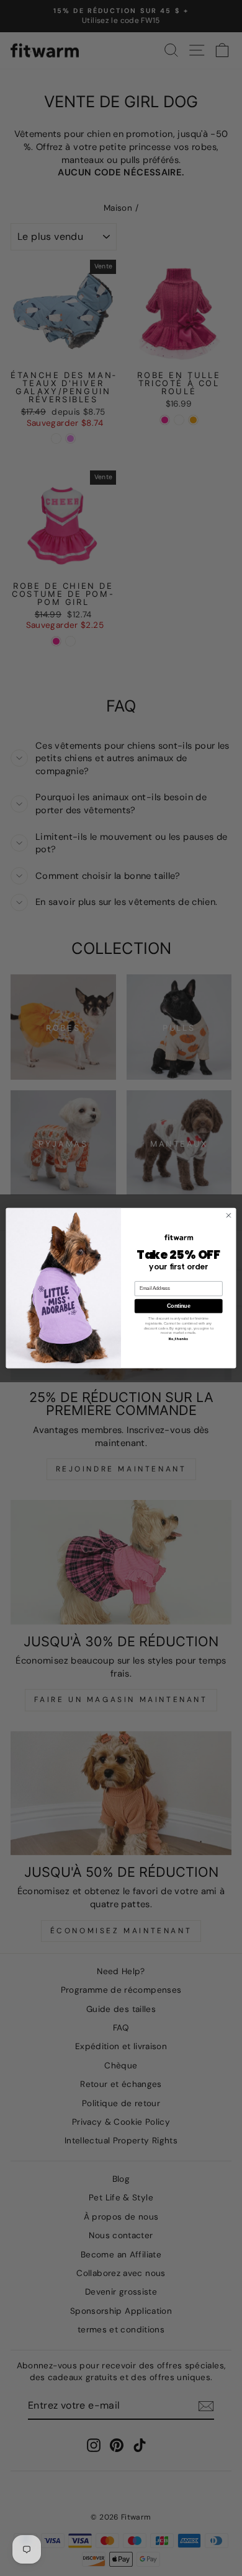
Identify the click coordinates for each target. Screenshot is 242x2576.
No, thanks (179, 1339)
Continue (178, 1306)
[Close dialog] (229, 1215)
